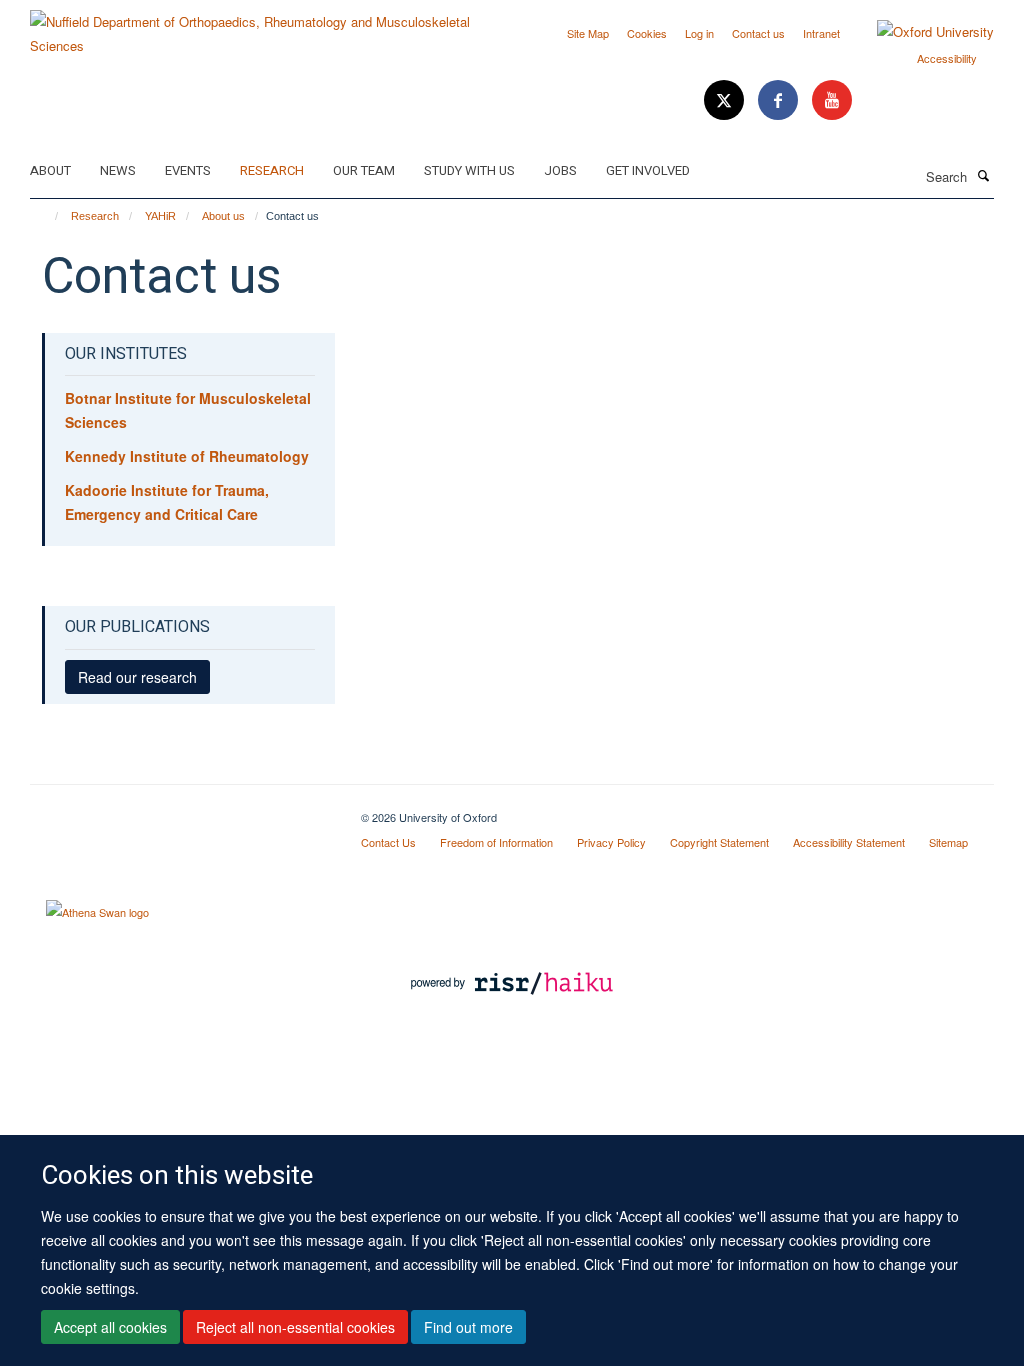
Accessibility (947, 58)
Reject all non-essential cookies (295, 1327)
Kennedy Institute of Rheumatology (187, 456)
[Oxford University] (920, 32)
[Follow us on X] (726, 100)
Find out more (468, 1327)
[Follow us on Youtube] (832, 100)
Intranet (821, 33)
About (50, 170)
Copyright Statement (719, 842)
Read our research (137, 677)
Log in (699, 33)
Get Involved (648, 170)
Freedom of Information (496, 842)
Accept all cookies (110, 1327)
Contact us (758, 33)
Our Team (364, 170)
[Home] (47, 216)
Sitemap (948, 842)
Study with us (469, 170)
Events (188, 170)
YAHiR (160, 216)
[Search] (983, 175)
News (118, 170)
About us (223, 216)
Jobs (560, 170)
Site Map (588, 33)
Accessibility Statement (849, 842)
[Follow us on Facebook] (780, 100)
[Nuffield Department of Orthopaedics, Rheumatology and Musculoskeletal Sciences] (263, 26)
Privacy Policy (611, 842)
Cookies (647, 33)
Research (272, 170)
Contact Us (388, 842)
